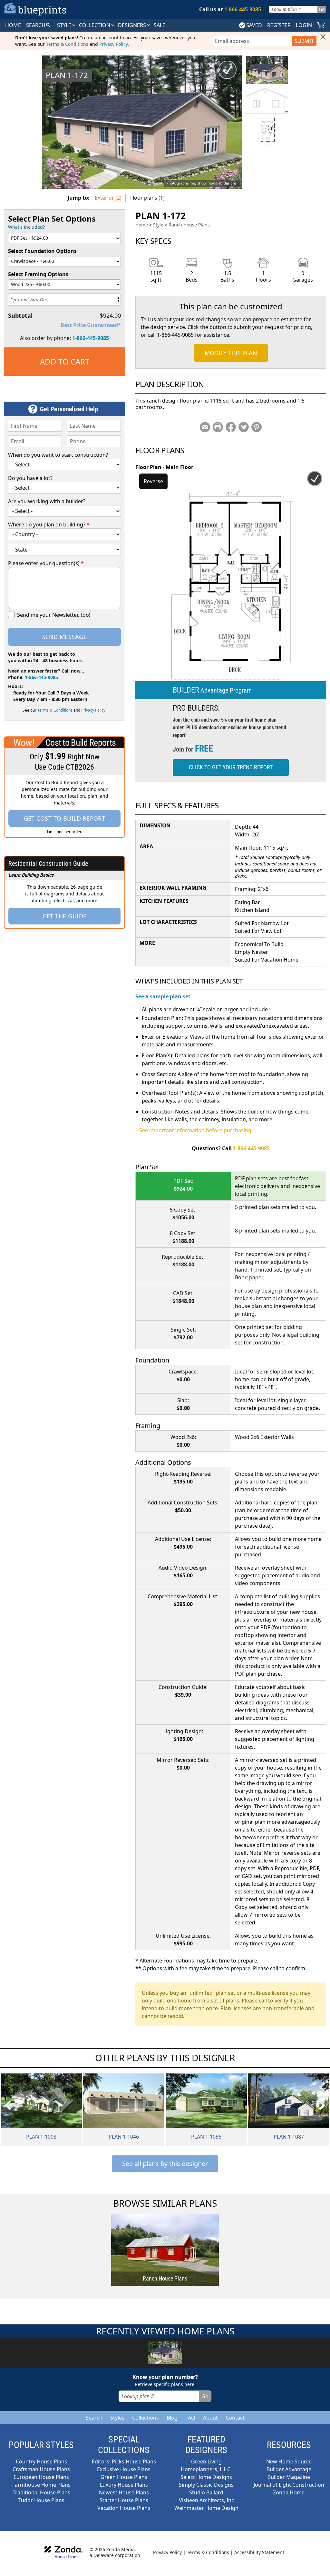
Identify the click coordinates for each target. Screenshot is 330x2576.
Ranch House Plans (189, 225)
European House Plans (41, 2477)
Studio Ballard (206, 2492)
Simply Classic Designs (206, 2485)
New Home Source (289, 2461)
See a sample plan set (163, 996)
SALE (160, 25)
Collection (95, 25)
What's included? (26, 227)
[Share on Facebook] (231, 427)
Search (94, 2418)
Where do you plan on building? (49, 524)
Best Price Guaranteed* (91, 325)
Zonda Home (289, 2492)
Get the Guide (65, 916)
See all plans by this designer (165, 2164)
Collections (146, 2418)
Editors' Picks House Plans (124, 2461)
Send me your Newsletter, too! (54, 615)
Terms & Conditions (67, 44)
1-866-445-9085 (91, 338)
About (210, 2418)
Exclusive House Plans (124, 2469)
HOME (13, 25)
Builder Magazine (289, 2477)
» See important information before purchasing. (194, 1130)
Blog (172, 2418)
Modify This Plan (231, 353)
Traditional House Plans (41, 2492)
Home (142, 225)
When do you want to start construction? (58, 455)
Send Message (64, 637)
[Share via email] (205, 427)
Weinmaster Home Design (206, 2508)
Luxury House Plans (124, 2485)
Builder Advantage (289, 2469)
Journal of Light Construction (289, 2485)
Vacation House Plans (124, 2508)
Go (322, 9)
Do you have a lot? (30, 478)
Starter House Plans (124, 2500)
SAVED (254, 25)
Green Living (206, 2461)
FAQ (190, 2418)
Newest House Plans (124, 2492)
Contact (235, 2418)
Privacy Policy (113, 44)
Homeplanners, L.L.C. (206, 2469)
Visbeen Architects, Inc (206, 2500)
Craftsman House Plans (41, 2469)
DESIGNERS (133, 25)
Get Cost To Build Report (65, 818)
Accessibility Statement (259, 2552)
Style (65, 25)
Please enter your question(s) (46, 563)
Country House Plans (41, 2461)
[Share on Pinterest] (257, 427)
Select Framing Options (38, 274)
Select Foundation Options (42, 251)
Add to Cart (65, 361)
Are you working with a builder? (47, 501)
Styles (117, 2418)
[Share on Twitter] (244, 427)
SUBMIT (304, 41)
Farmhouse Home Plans (41, 2485)
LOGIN (304, 25)
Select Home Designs (206, 2477)
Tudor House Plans (41, 2500)
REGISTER (279, 25)
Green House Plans (124, 2477)
